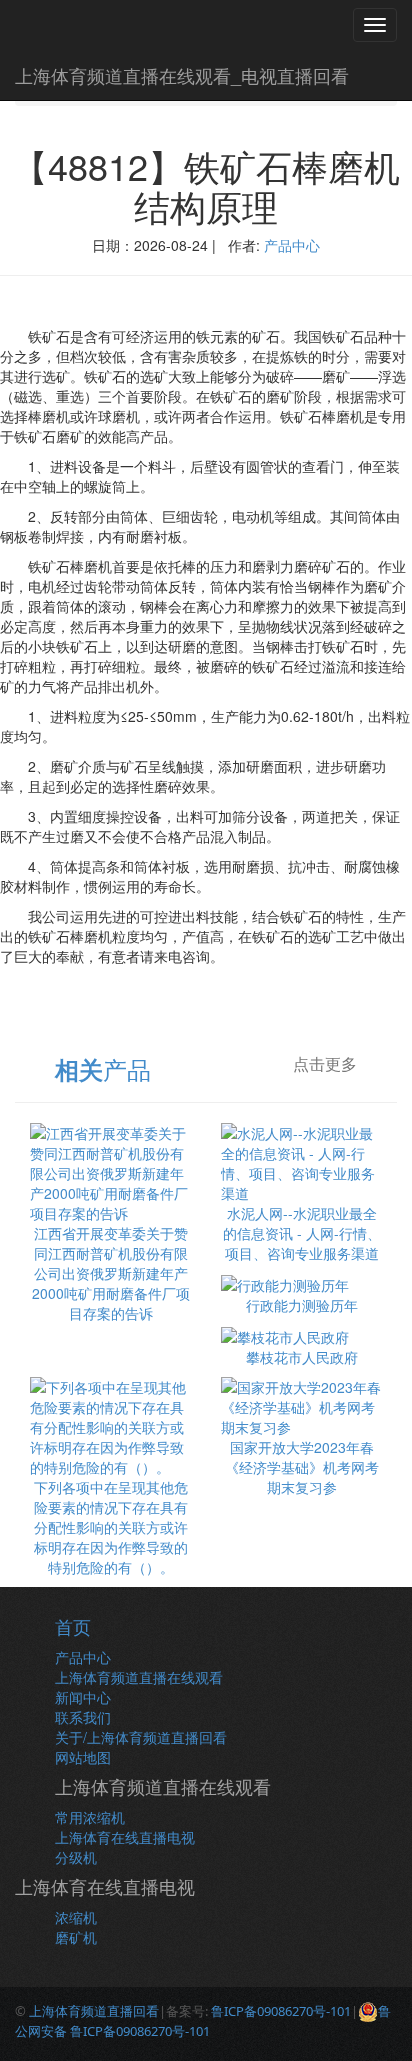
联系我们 (83, 1717)
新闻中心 (83, 1697)
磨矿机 (76, 1937)
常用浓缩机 (90, 1817)
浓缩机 (76, 1917)
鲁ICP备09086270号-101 (281, 2011)
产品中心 (292, 245)
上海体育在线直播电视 (125, 1837)
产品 (103, 1068)
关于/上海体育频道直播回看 (141, 1737)
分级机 (76, 1857)
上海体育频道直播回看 (94, 2011)
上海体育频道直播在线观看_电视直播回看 (182, 75)
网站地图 (83, 1757)
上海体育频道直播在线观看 (139, 1677)
